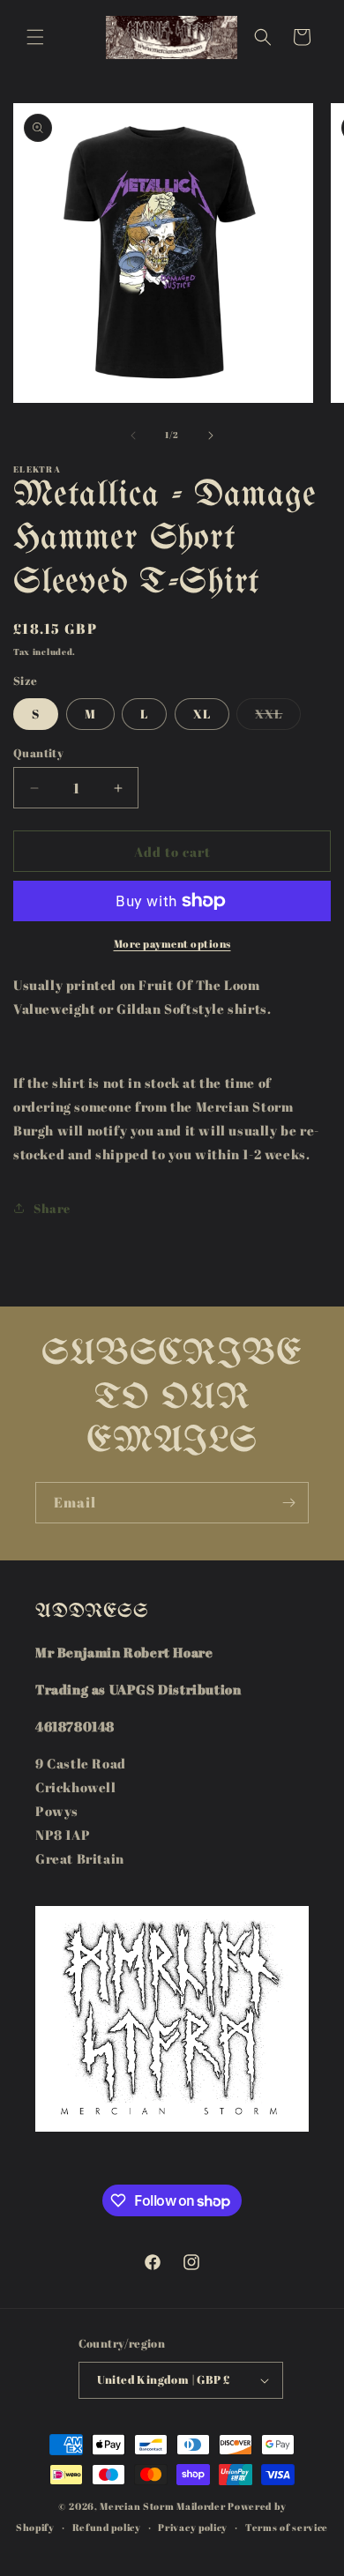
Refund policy (107, 2527)
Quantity (38, 753)
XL (202, 714)
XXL (278, 717)
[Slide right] (211, 436)
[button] (35, 37)
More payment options (172, 943)
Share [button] (52, 1208)
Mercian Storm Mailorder (162, 2506)
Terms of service (287, 2527)
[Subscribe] (288, 1503)
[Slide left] (133, 436)
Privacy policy (193, 2527)
